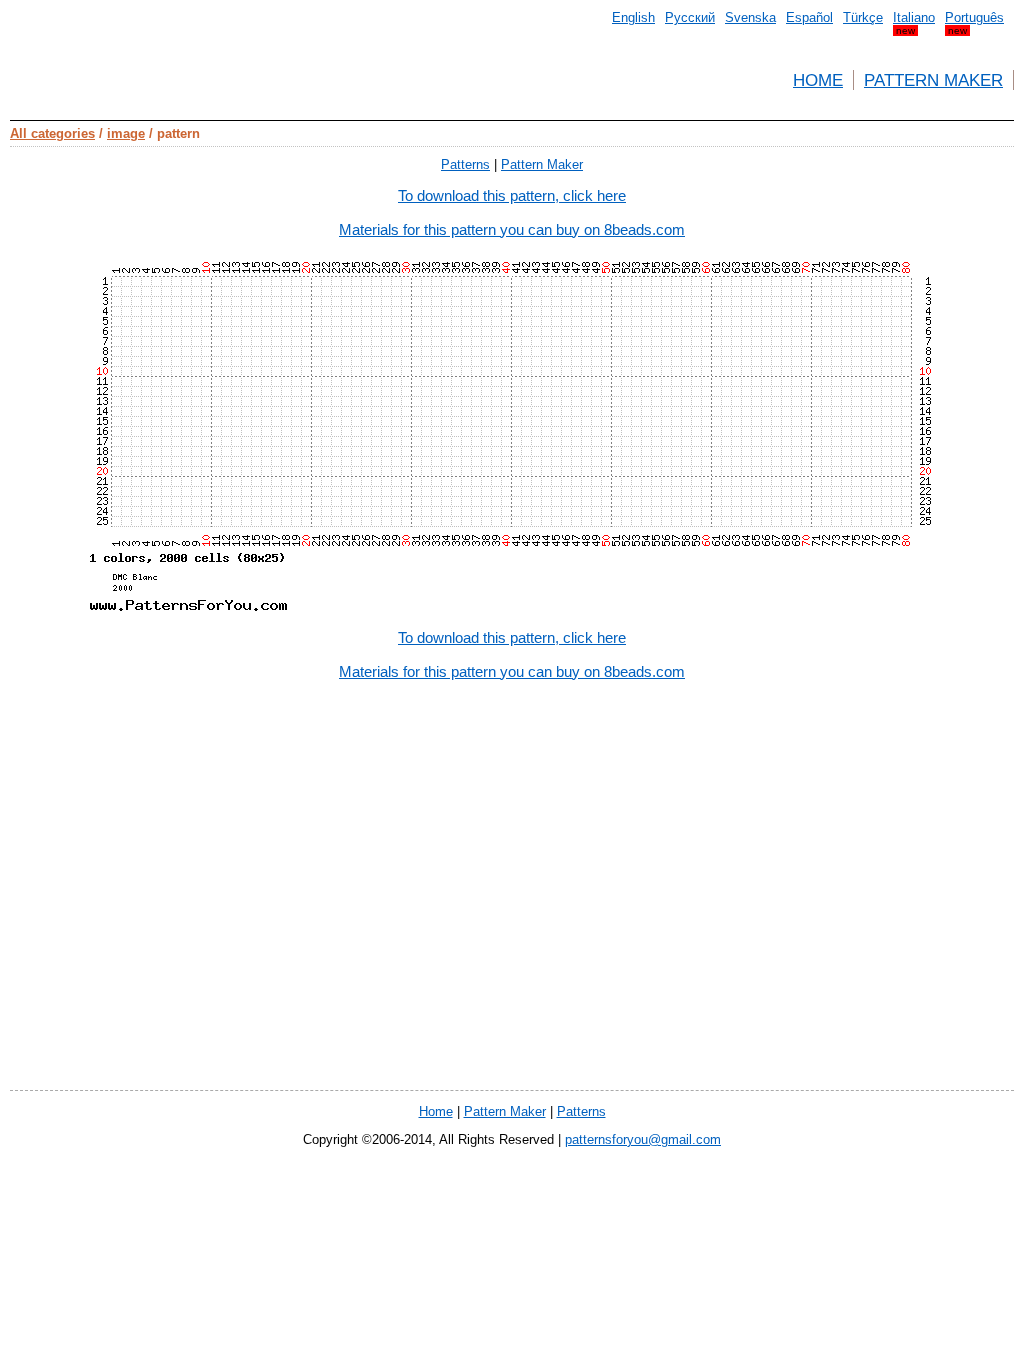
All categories (52, 133)
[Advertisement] (512, 965)
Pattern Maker (933, 80)
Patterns (465, 164)
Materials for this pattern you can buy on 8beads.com (512, 229)
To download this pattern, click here (512, 195)
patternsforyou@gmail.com (643, 1139)
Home (818, 80)
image (126, 133)
